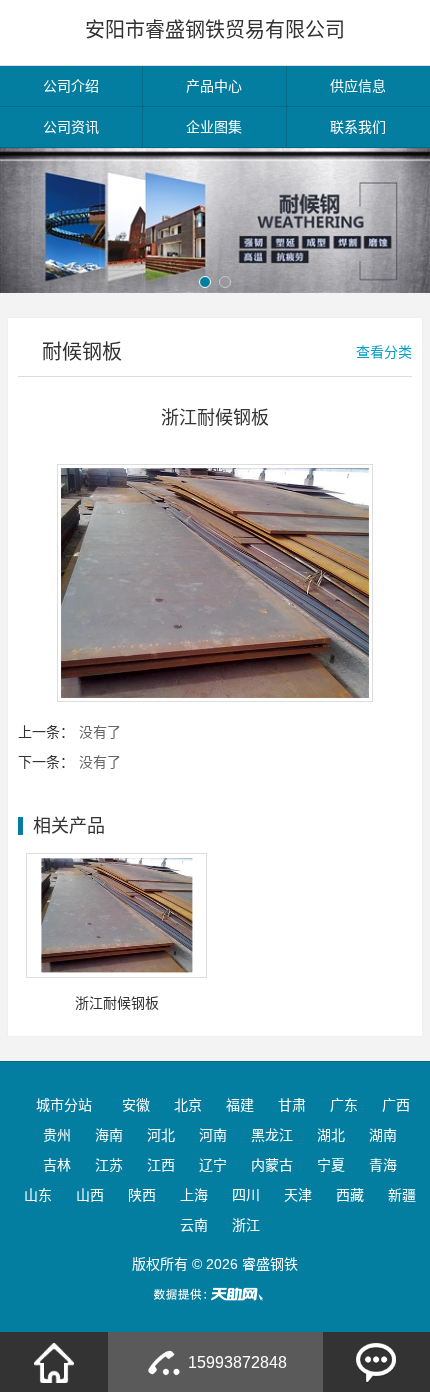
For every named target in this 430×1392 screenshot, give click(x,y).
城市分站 (64, 1105)
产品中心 (214, 86)
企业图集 (214, 127)
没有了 (100, 732)
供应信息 (358, 86)
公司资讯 (71, 127)
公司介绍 (71, 86)
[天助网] (215, 1294)
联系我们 (358, 127)
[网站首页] (54, 1362)
